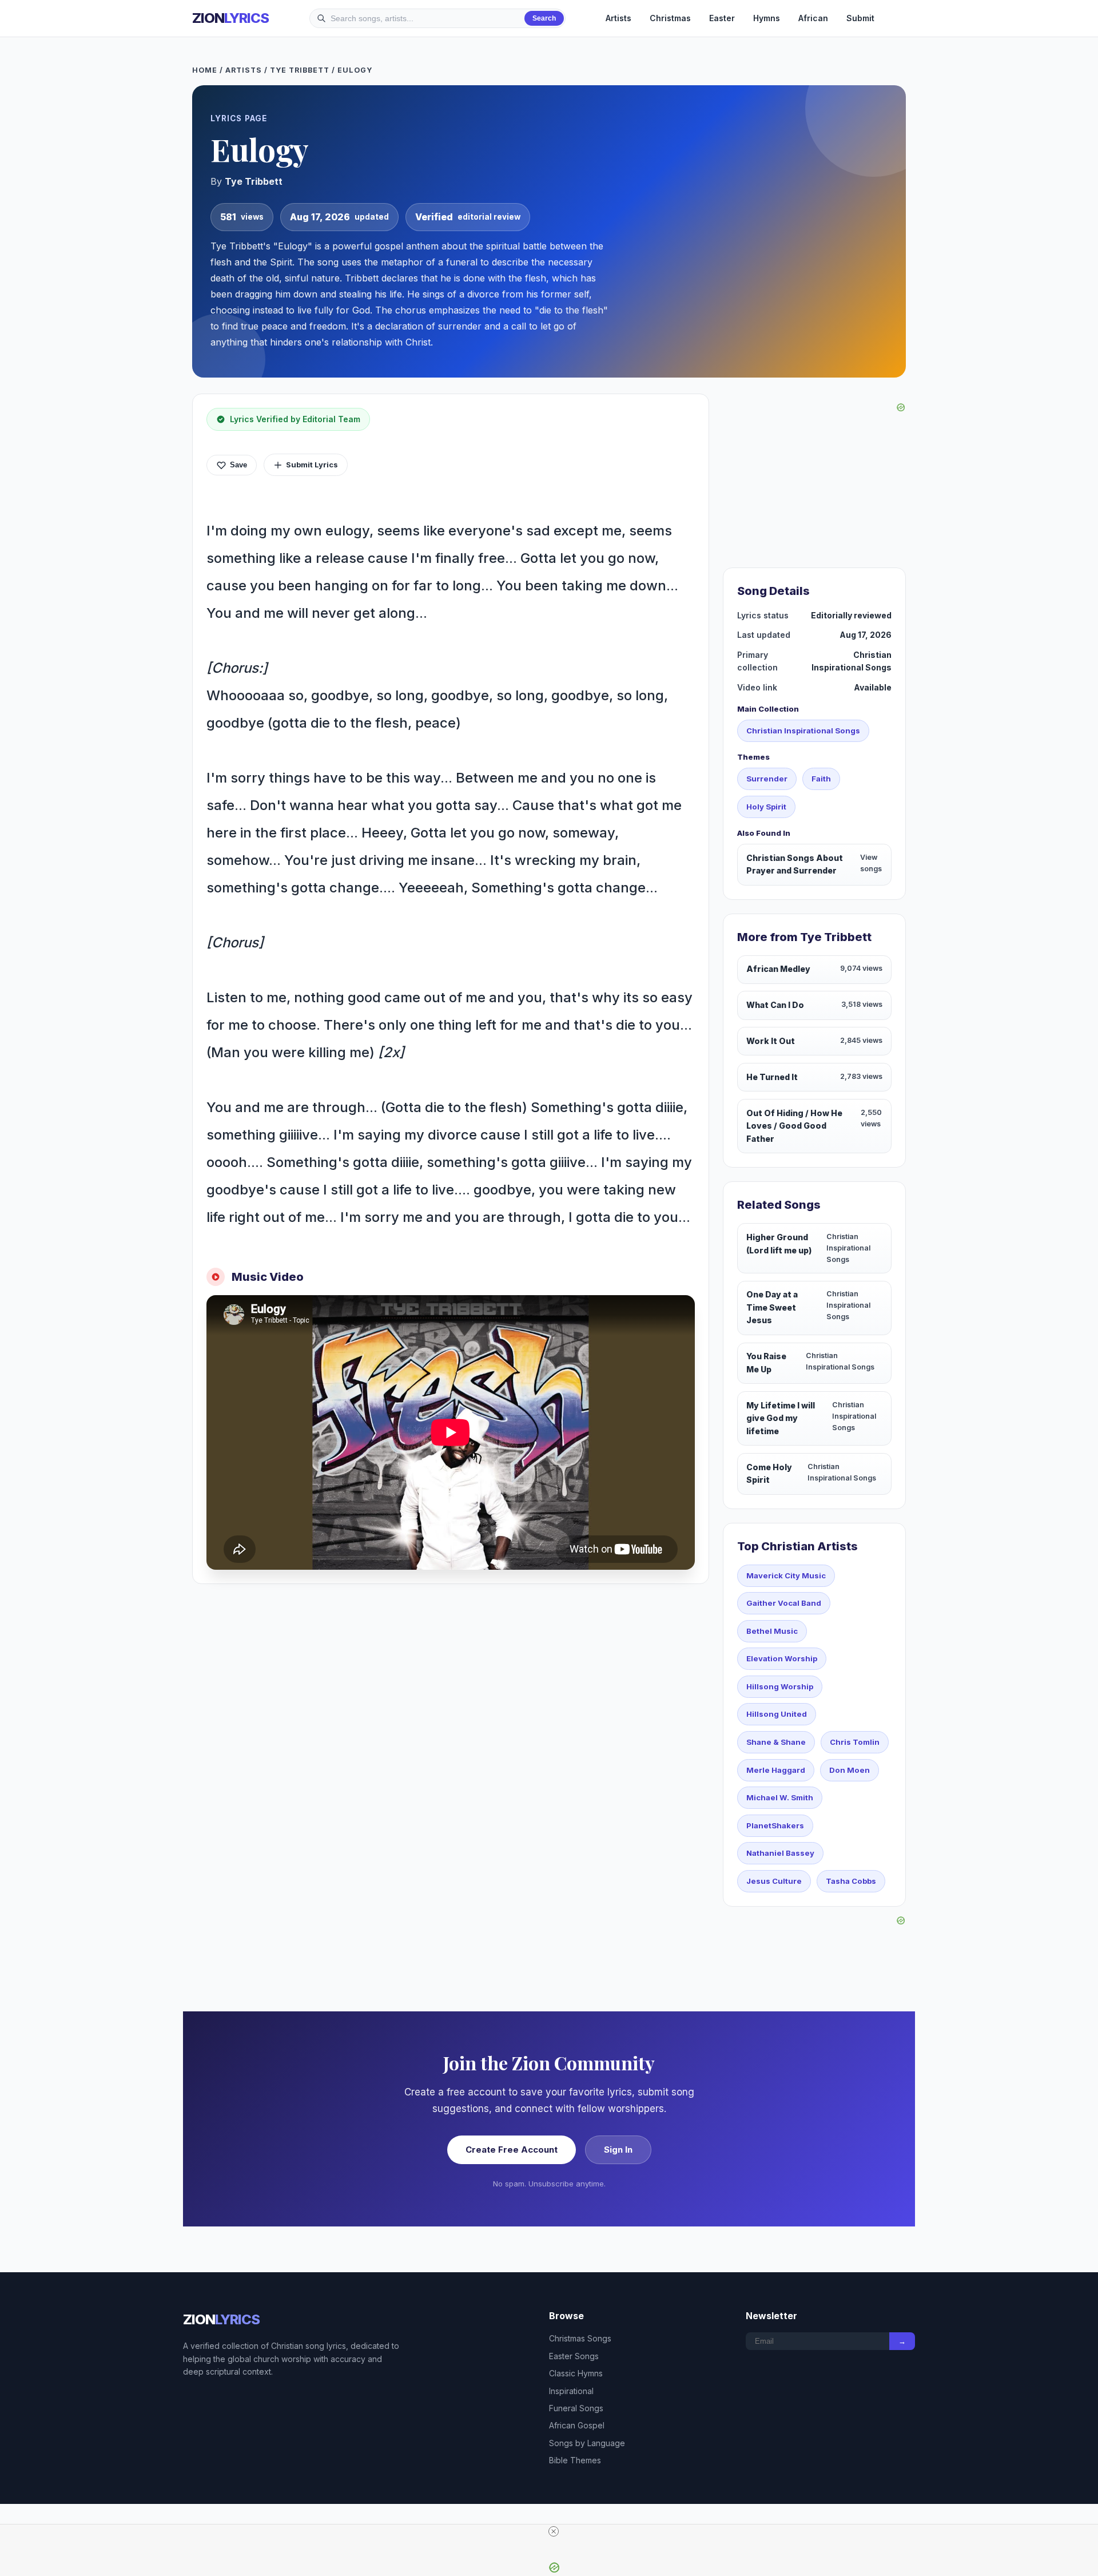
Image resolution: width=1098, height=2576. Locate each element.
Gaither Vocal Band (784, 1603)
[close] (554, 2531)
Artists (618, 18)
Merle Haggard (776, 1770)
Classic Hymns (576, 2373)
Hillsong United (777, 1714)
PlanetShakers (775, 1825)
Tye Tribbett (300, 70)
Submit (860, 18)
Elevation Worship (782, 1658)
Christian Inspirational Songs (803, 731)
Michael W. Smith (780, 1797)
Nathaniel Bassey (780, 1853)
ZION (230, 18)
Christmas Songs (580, 2338)
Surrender (767, 779)
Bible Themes (575, 2460)
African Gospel (577, 2425)
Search (544, 18)
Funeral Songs (576, 2408)
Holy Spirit (766, 807)
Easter (722, 18)
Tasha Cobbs (851, 1881)
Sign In (618, 2150)
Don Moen (850, 1770)
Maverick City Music (786, 1575)
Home (205, 70)
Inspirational (571, 2391)
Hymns (767, 18)
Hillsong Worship (780, 1686)
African (813, 18)
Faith (821, 779)
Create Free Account (512, 2150)
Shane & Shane (776, 1742)
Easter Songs (574, 2356)
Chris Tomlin (855, 1742)
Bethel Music (772, 1631)
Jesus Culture (774, 1881)
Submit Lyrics (312, 465)
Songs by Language (587, 2443)
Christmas (670, 18)
